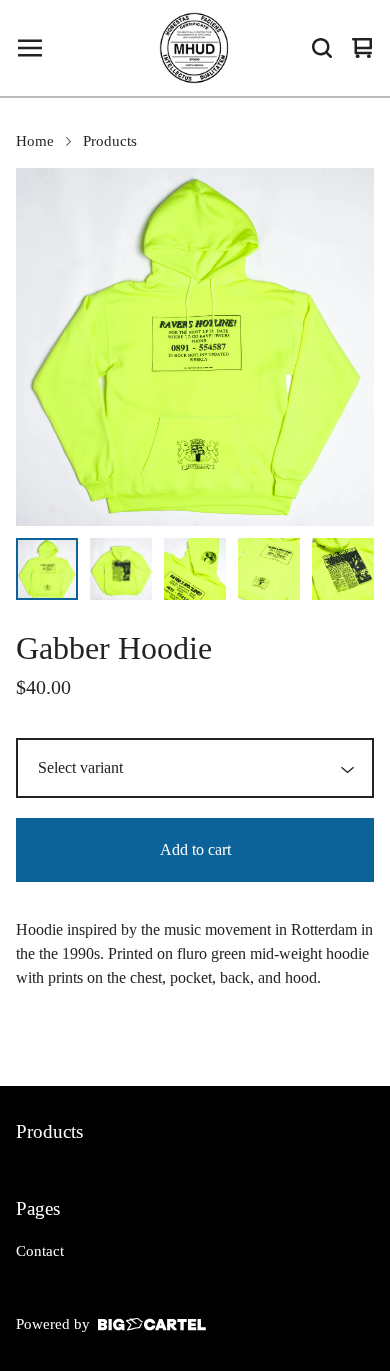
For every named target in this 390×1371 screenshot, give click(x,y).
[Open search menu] (322, 48)
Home (35, 141)
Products (110, 141)
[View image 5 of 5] (343, 569)
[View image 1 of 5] (47, 569)
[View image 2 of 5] (121, 569)
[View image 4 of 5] (269, 569)
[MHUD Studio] (195, 48)
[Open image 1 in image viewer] (195, 347)
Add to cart (195, 849)
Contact (40, 1251)
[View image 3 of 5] (195, 569)
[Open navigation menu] (30, 48)
